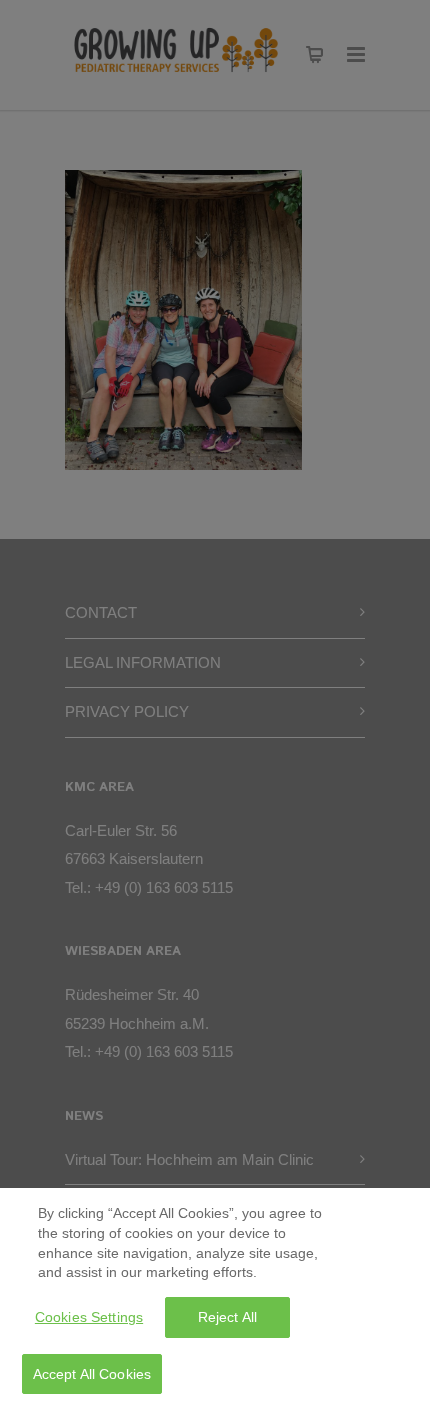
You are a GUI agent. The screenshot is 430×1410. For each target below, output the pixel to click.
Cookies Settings (89, 1317)
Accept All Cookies (92, 1374)
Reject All (227, 1317)
